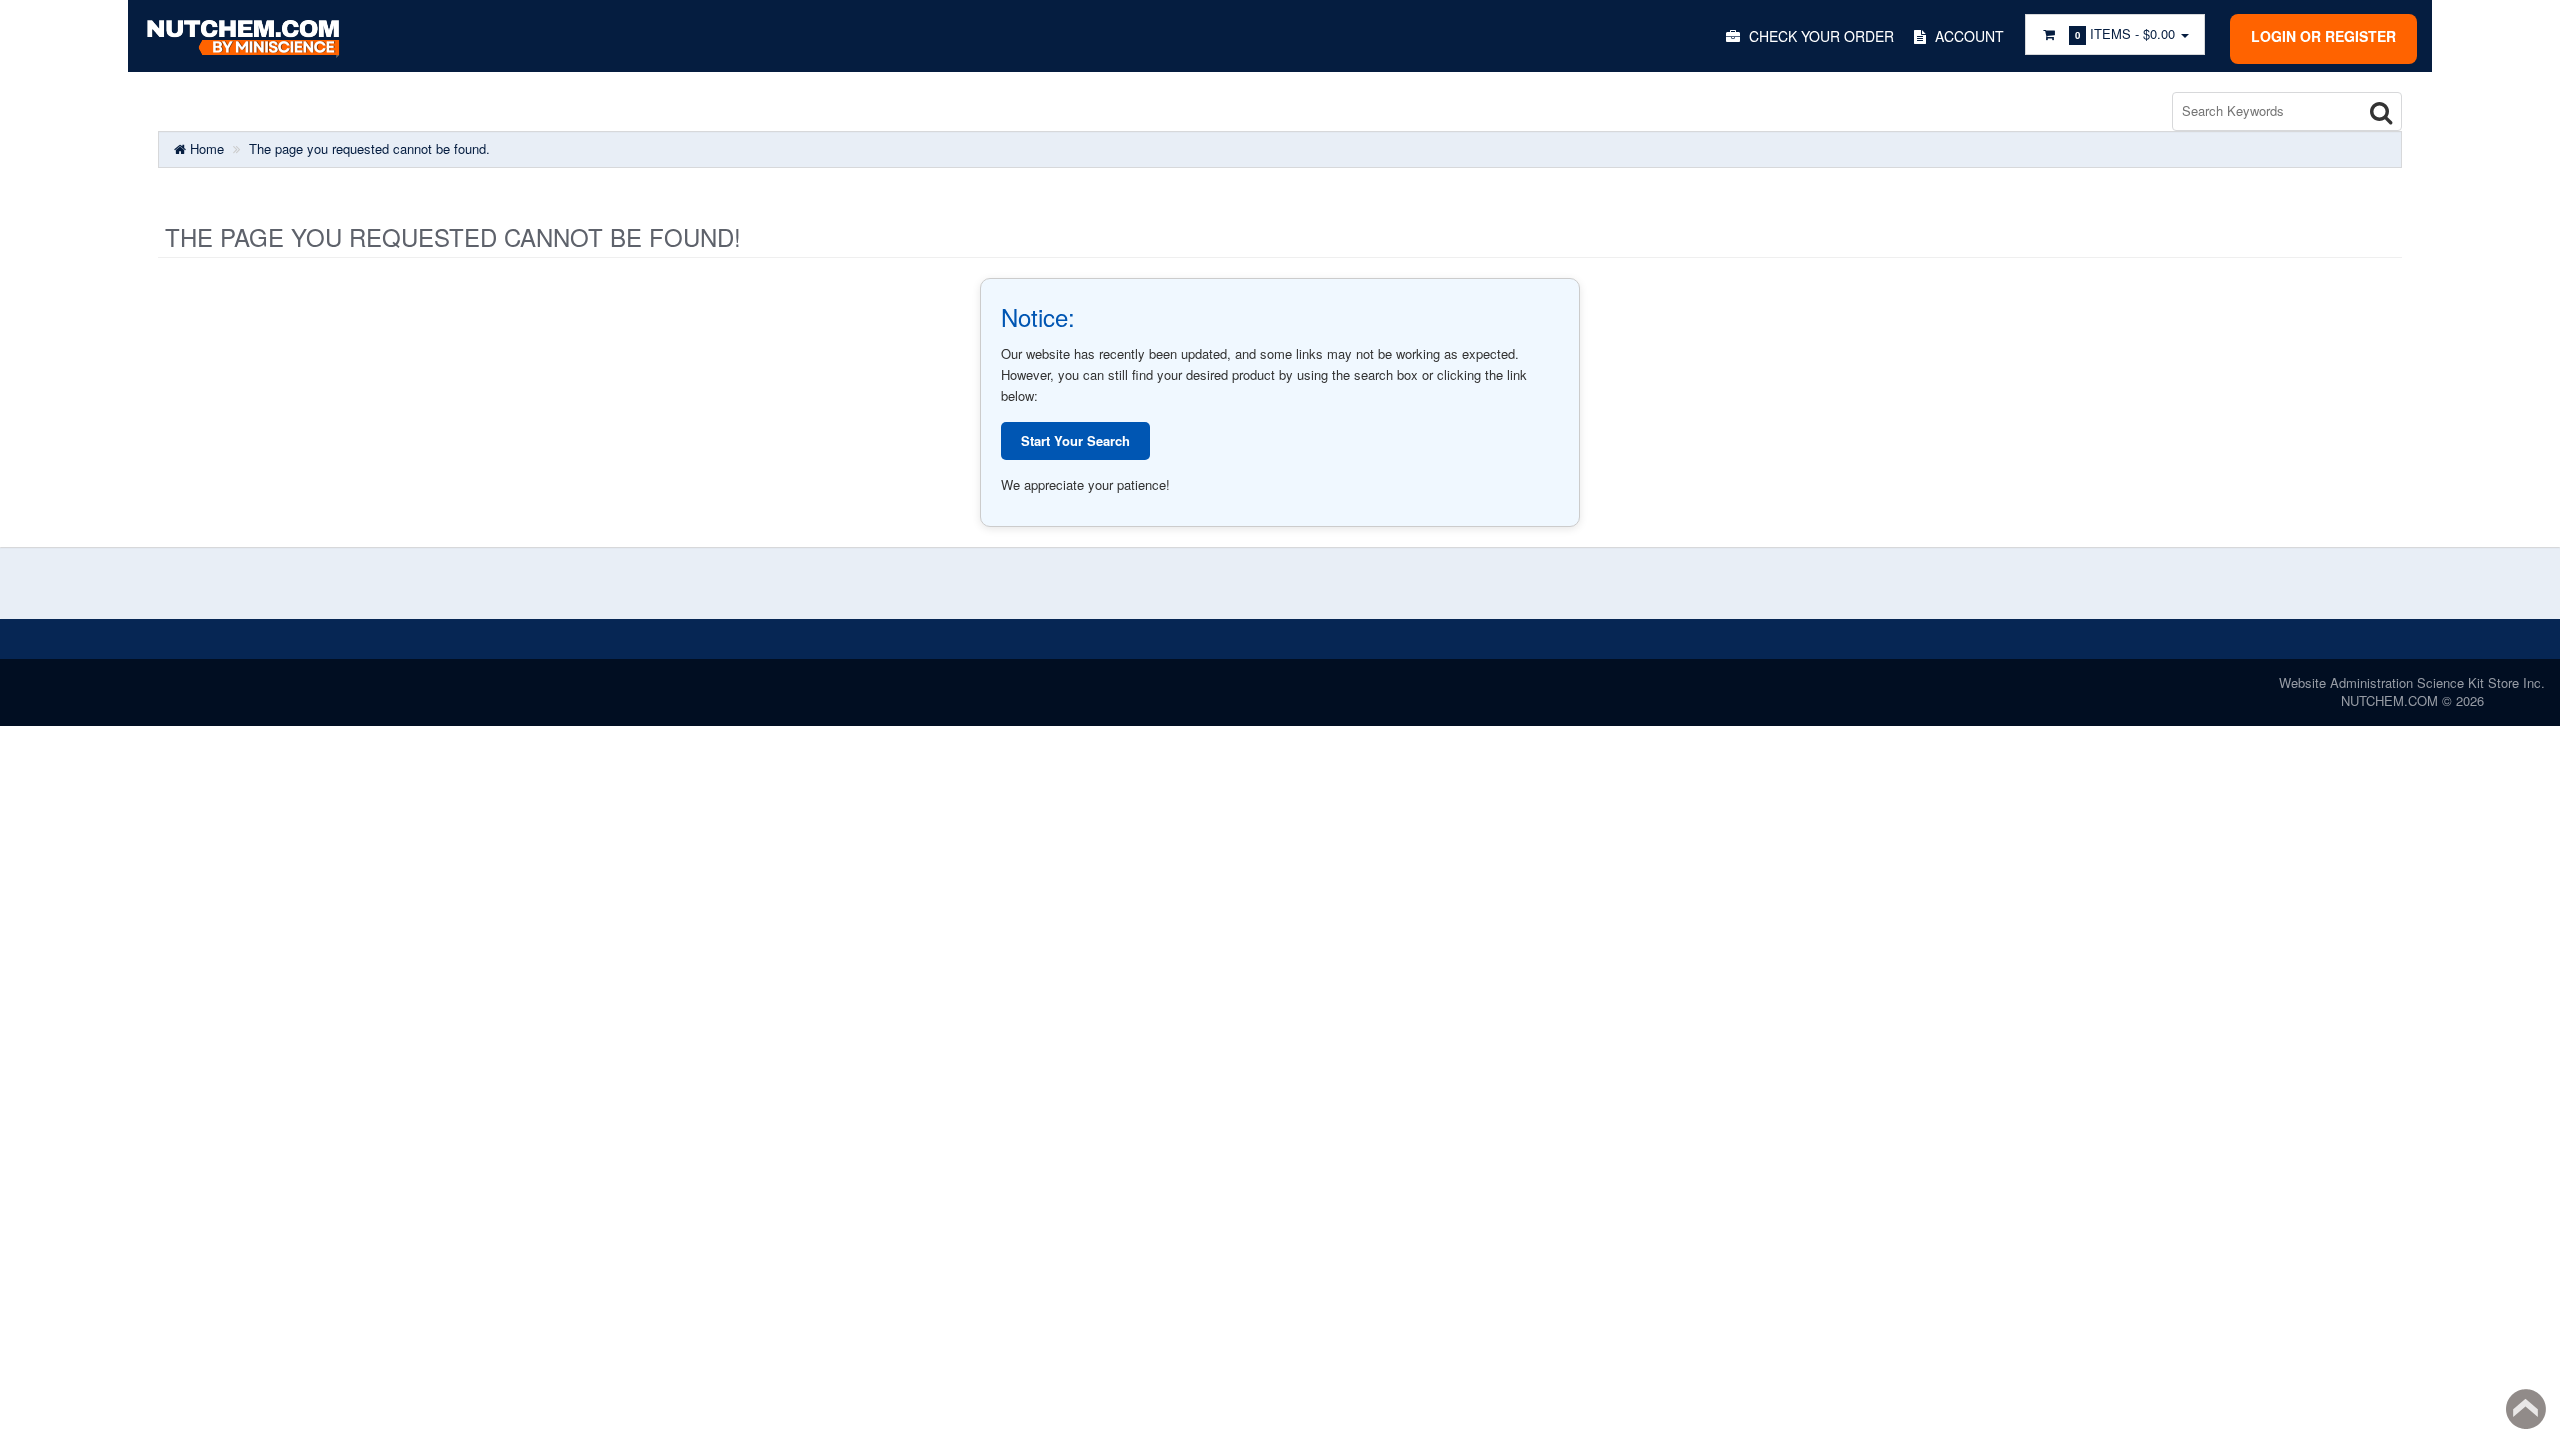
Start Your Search (1075, 440)
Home (205, 148)
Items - (2125, 33)
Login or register (2323, 36)
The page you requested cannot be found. (369, 148)
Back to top (2526, 1409)
